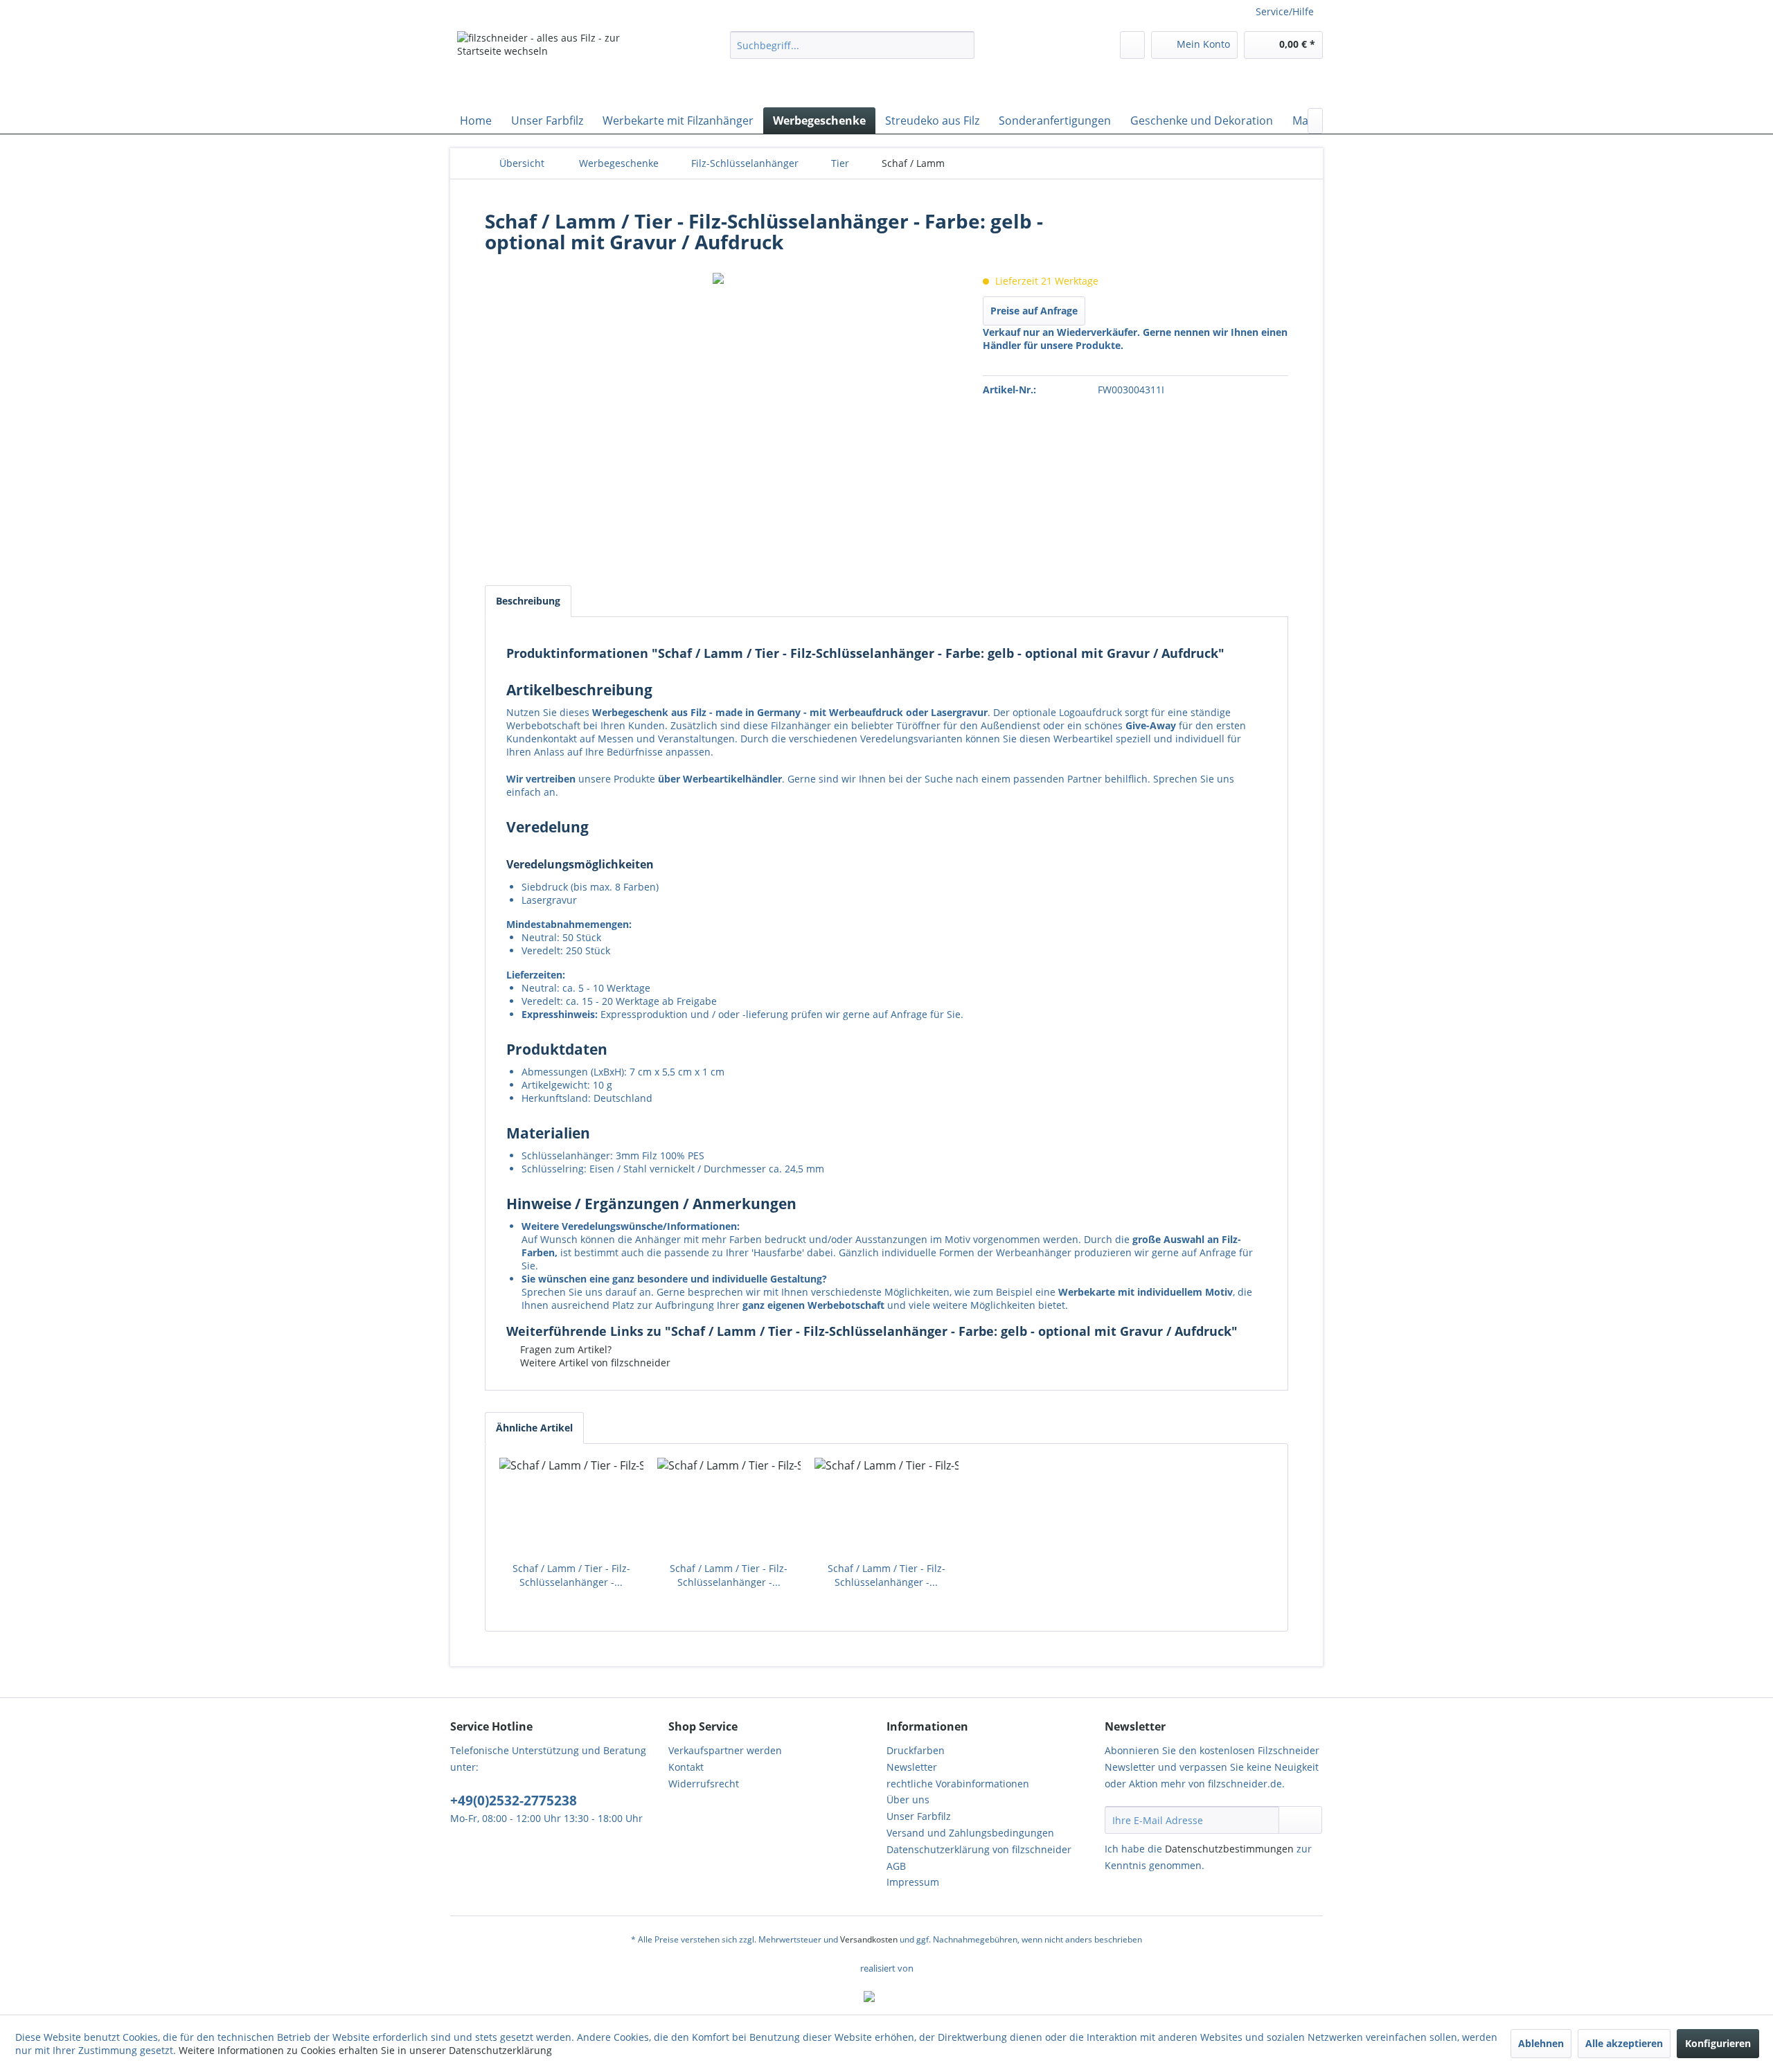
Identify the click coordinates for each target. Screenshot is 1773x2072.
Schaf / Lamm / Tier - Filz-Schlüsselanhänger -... (571, 1575)
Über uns (908, 1799)
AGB (896, 1866)
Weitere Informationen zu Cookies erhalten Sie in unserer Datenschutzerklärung (365, 2050)
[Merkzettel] (1132, 45)
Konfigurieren (1718, 2043)
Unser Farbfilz (919, 1816)
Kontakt (686, 1767)
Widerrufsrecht (704, 1784)
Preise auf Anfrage (1034, 311)
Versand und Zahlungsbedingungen (970, 1833)
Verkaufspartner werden (725, 1750)
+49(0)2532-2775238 (514, 1801)
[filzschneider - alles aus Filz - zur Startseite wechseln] (562, 66)
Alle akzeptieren (1624, 2043)
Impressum (913, 1882)
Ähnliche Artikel (534, 1428)
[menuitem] (852, 45)
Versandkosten (869, 1939)
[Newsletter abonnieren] (1300, 1820)
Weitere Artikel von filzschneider (594, 1363)
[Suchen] (962, 45)
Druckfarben (916, 1750)
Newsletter (912, 1767)
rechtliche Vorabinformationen (958, 1784)
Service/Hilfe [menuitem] (1285, 11)
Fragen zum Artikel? (564, 1349)
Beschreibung (528, 601)
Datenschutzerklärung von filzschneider (979, 1849)
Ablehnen (1541, 2043)
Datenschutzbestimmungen (1229, 1849)
